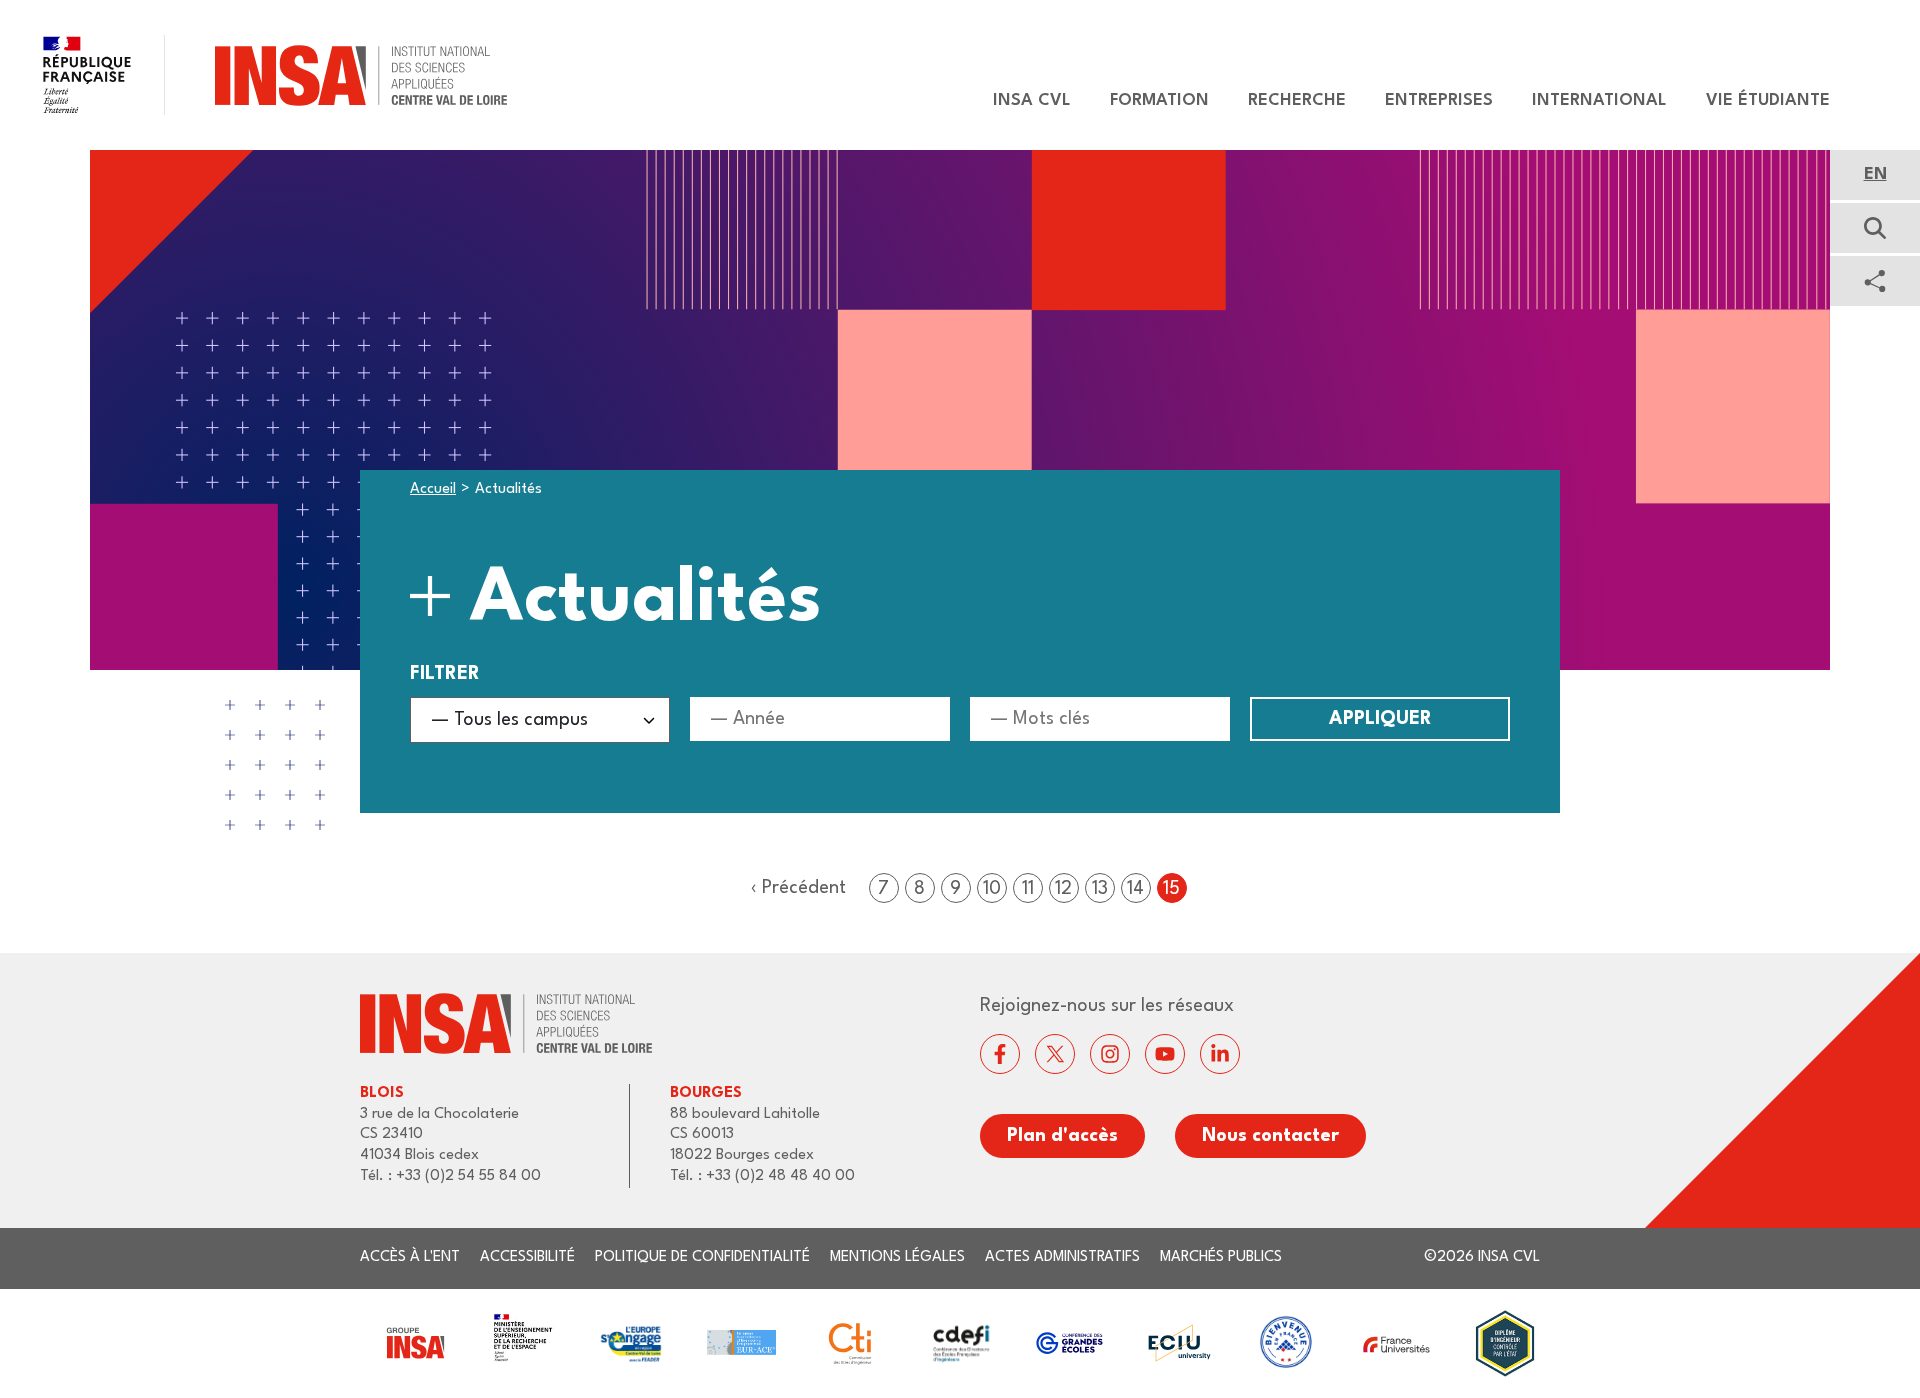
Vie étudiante (1768, 100)
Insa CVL (1032, 100)
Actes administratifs (1062, 1257)
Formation (1159, 100)
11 (1028, 889)
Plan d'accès (1062, 1136)
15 (1171, 889)
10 (992, 889)
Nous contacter (1270, 1136)
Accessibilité (527, 1257)
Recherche (1297, 100)
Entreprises (1439, 100)
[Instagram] (1110, 1054)
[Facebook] (1000, 1054)
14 (1135, 889)
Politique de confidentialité (702, 1257)
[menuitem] (1022, 101)
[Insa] (253, 75)
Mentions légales (897, 1257)
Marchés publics (1221, 1257)
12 (1063, 889)
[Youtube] (1165, 1054)
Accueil (433, 489)
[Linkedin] (1220, 1054)
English (1875, 175)
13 (1100, 889)
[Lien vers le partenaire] (414, 1343)
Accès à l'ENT (410, 1257)
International (1599, 100)
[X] (1055, 1054)
